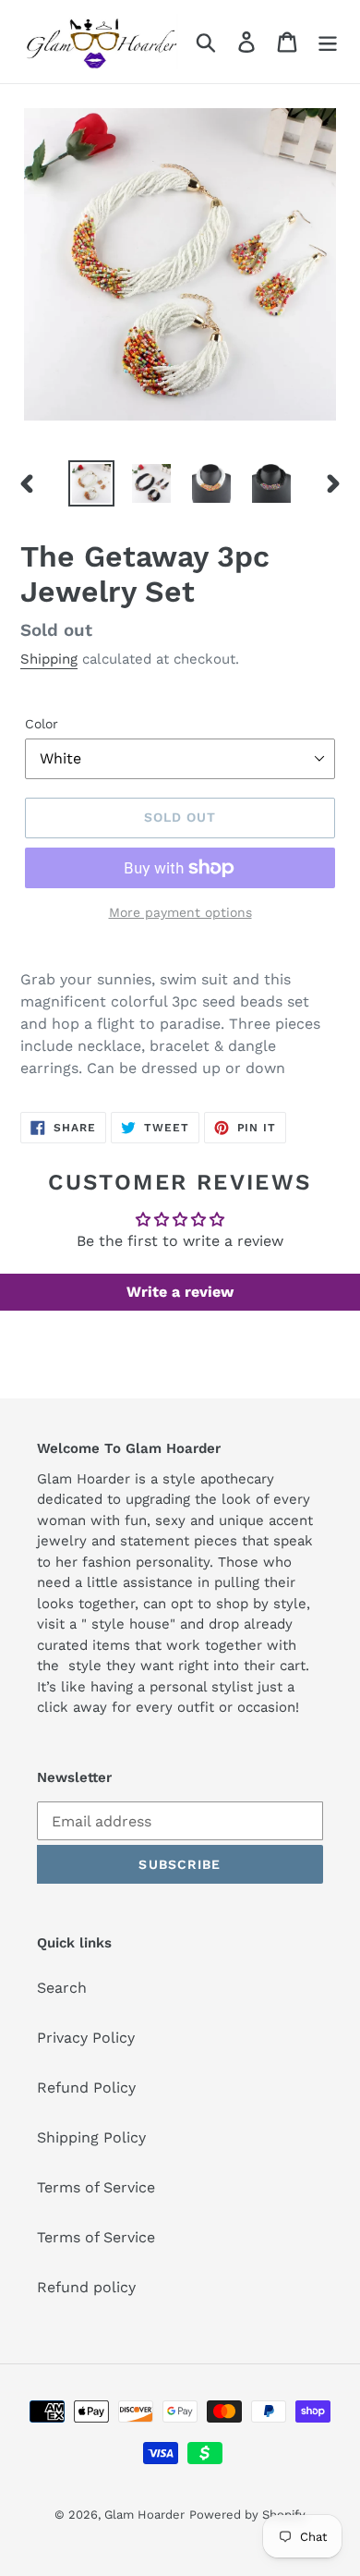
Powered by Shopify (247, 2515)
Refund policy (86, 2287)
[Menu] (328, 42)
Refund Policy (86, 2088)
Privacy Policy (86, 2038)
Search (62, 1988)
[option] (92, 483)
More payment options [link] (180, 912)
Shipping (49, 659)
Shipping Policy (91, 2137)
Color (42, 724)
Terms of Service (96, 2187)
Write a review (180, 1292)
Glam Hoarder (144, 2515)
